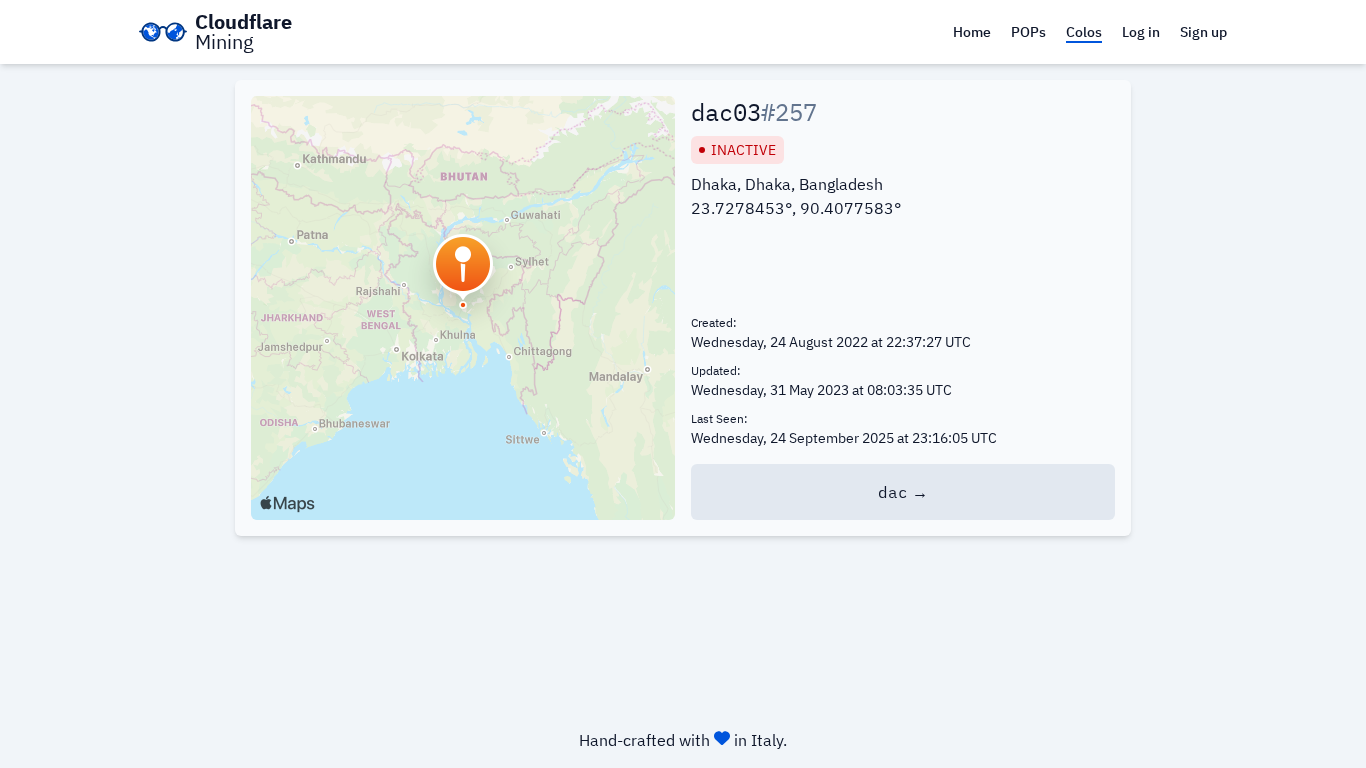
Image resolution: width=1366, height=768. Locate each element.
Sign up (1203, 32)
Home (972, 32)
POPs (1028, 32)
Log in (1141, 32)
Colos (1084, 32)
